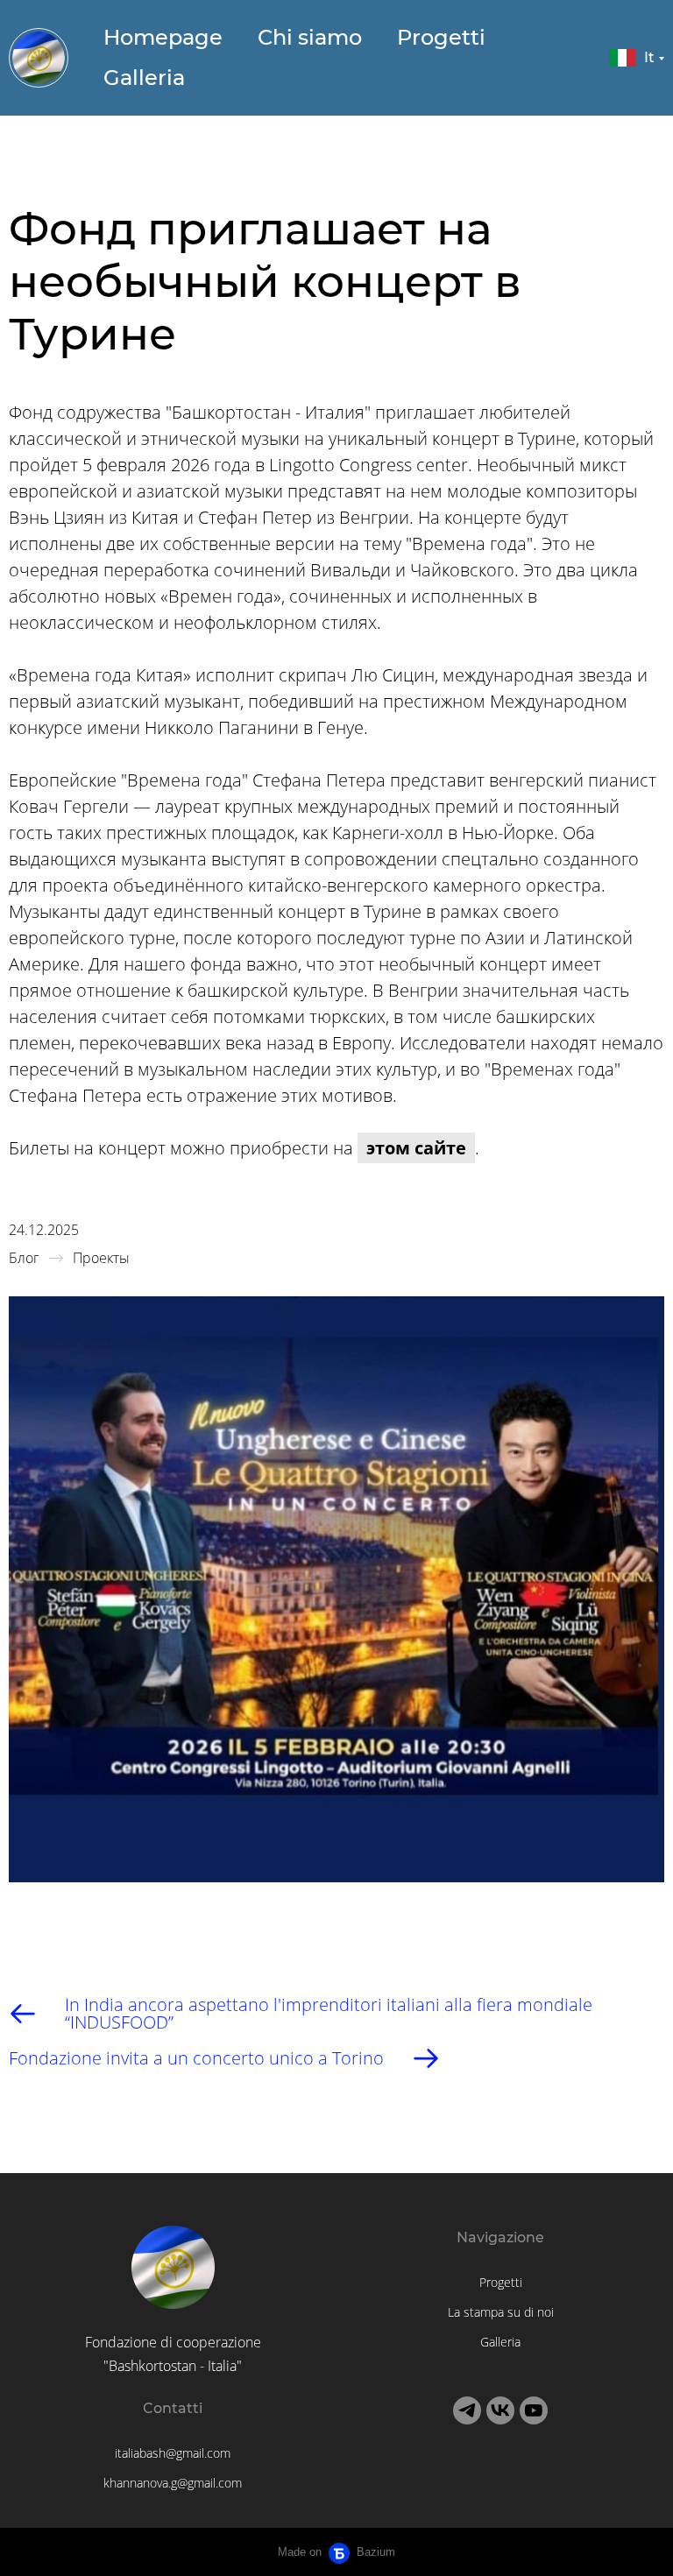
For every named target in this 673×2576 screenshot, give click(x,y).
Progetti (441, 37)
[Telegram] (467, 2410)
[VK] (500, 2410)
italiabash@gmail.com (173, 2453)
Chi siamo (310, 37)
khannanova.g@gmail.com (173, 2483)
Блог (24, 1258)
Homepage (163, 37)
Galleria (144, 78)
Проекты (101, 1258)
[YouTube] (534, 2410)
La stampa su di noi (501, 2312)
